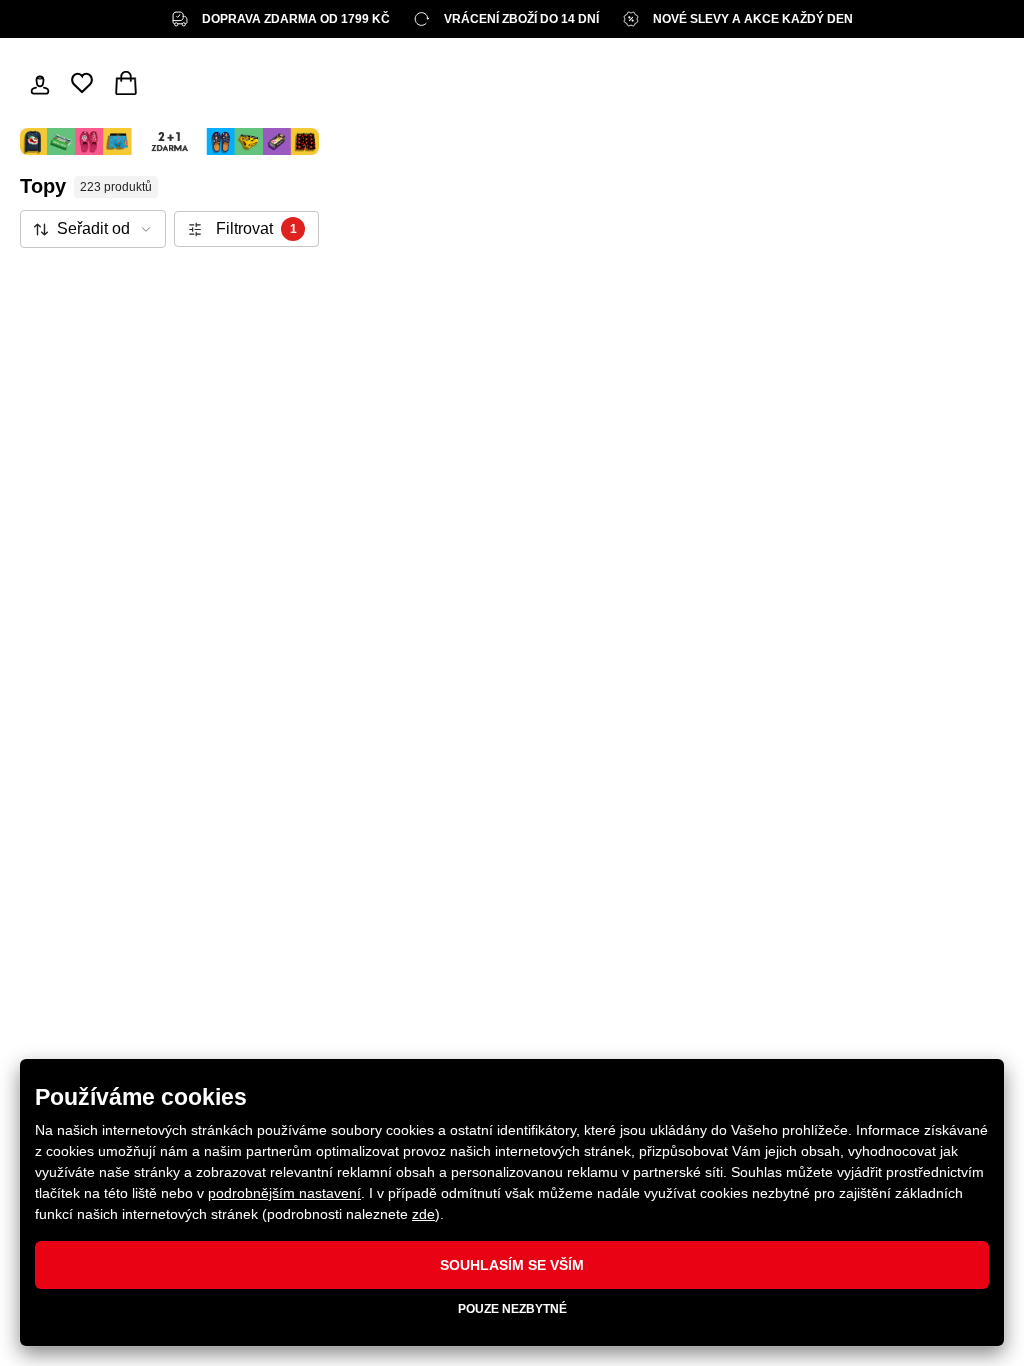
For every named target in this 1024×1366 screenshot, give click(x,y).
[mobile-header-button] (40, 83)
